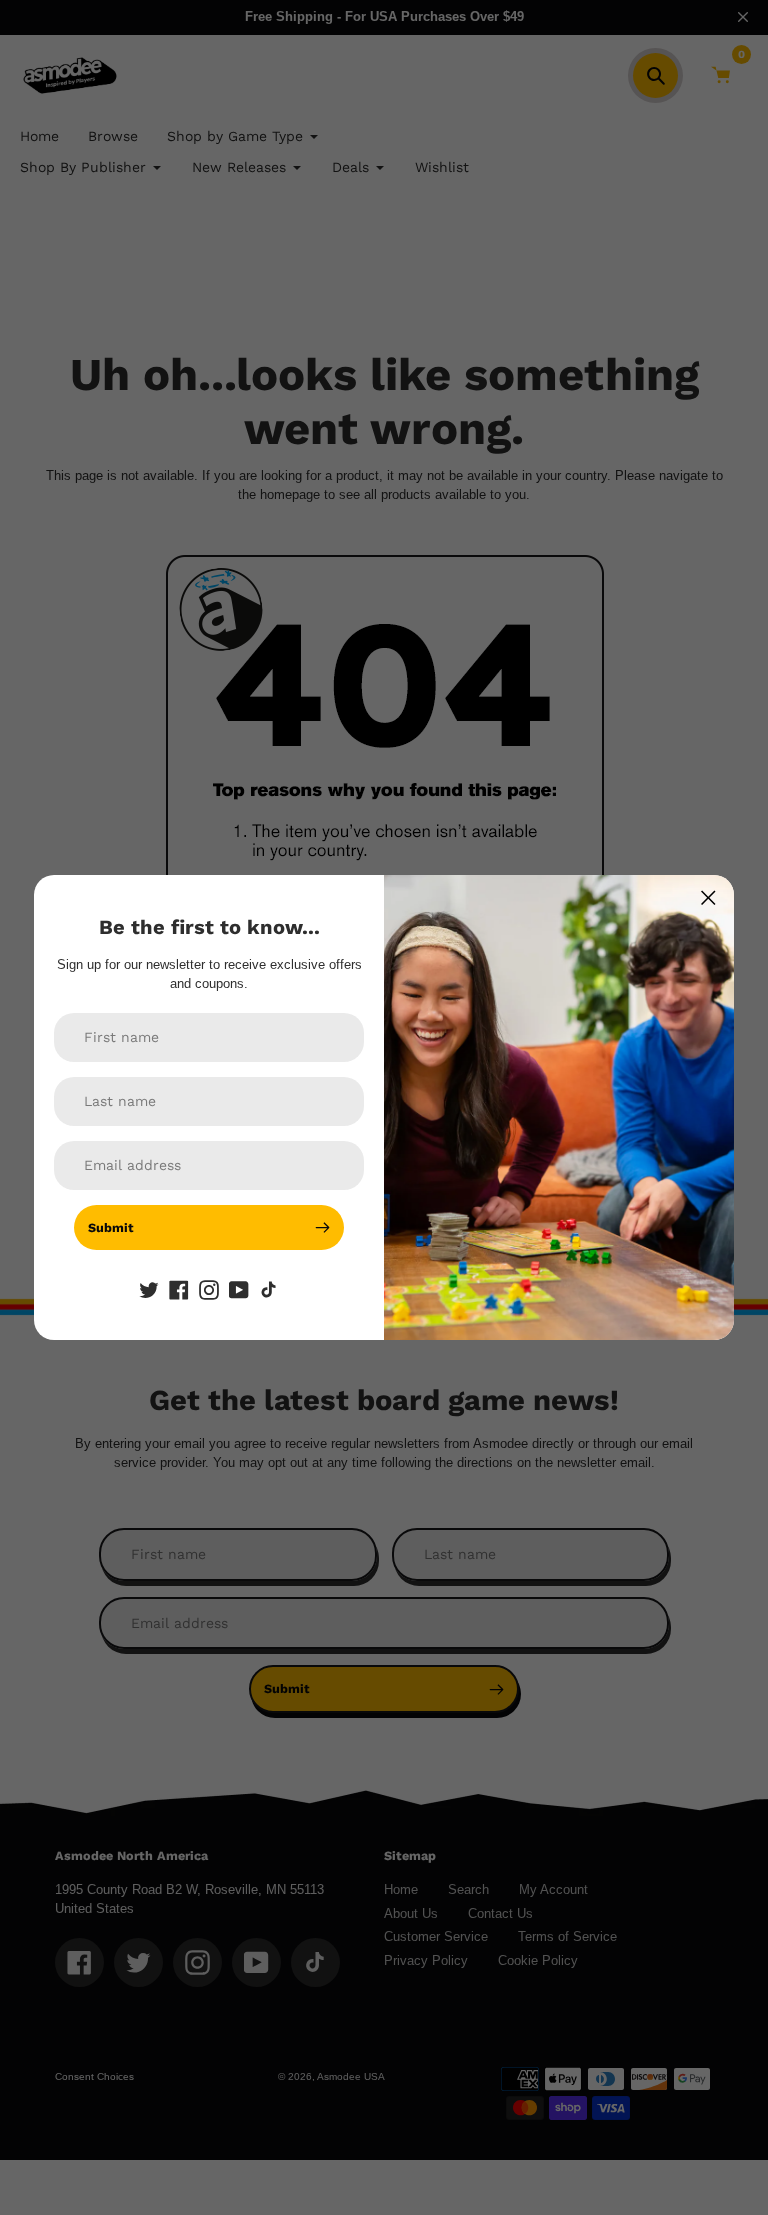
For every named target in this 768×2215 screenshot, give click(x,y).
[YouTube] (239, 1290)
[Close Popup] (708, 897)
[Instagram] (209, 1290)
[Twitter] (149, 1290)
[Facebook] (179, 1290)
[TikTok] (269, 1290)
